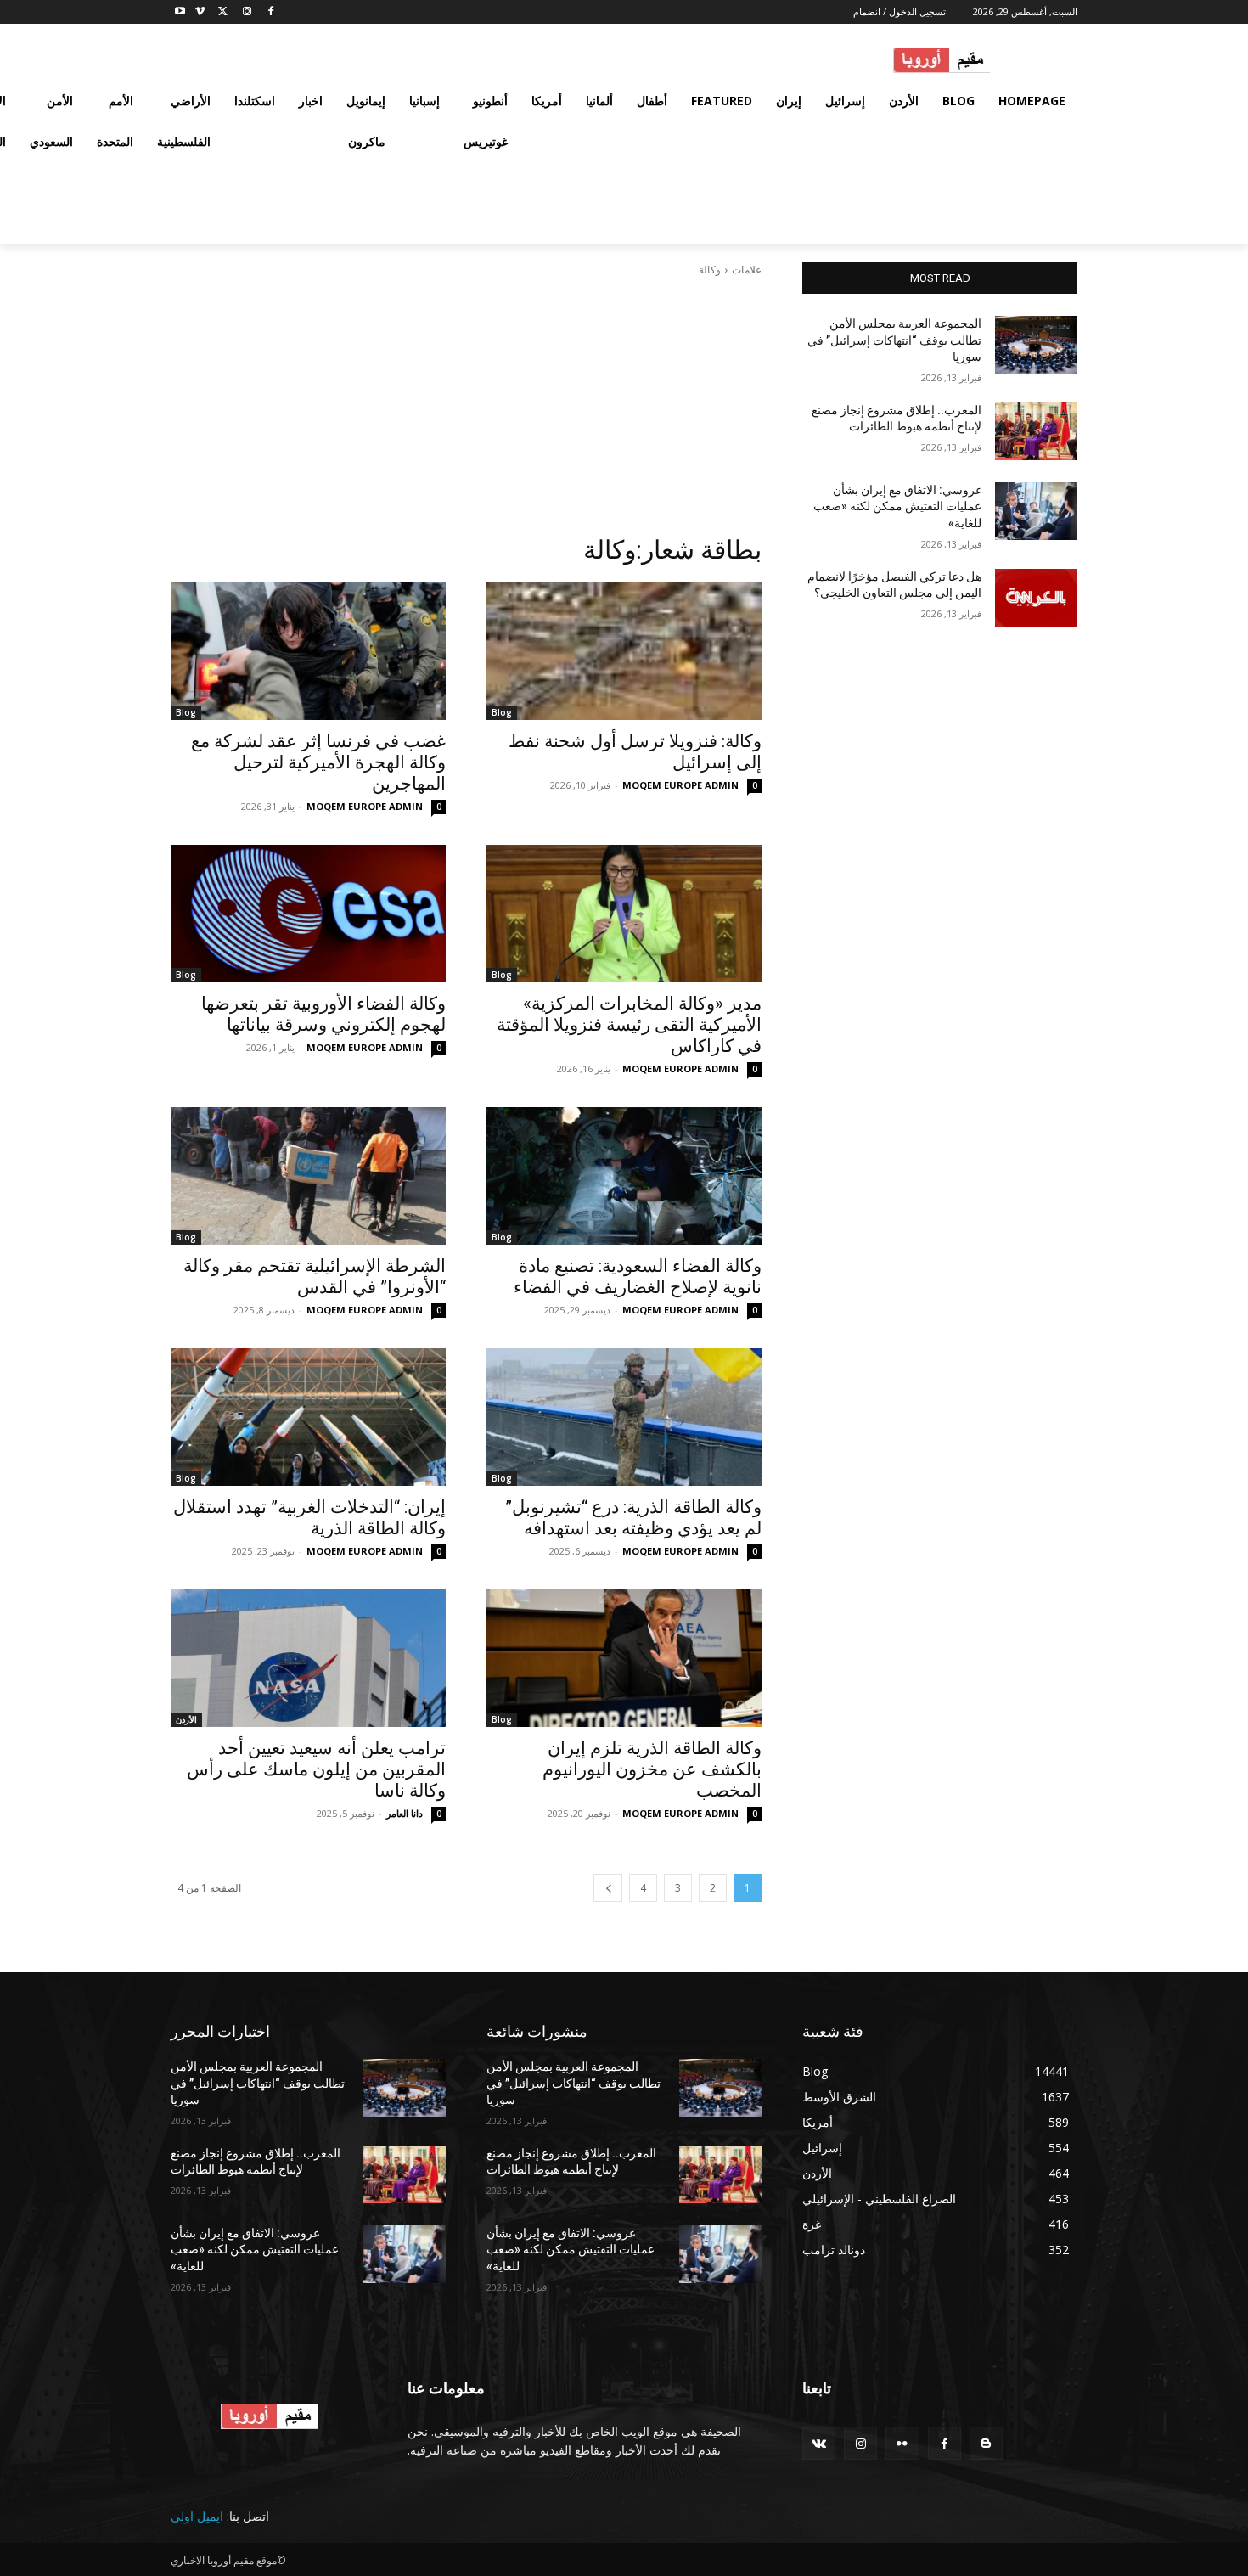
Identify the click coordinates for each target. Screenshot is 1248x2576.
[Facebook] (270, 12)
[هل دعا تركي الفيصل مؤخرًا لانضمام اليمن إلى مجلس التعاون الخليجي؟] (1036, 598)
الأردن (186, 1719)
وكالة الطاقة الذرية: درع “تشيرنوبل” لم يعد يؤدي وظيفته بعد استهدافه (633, 1518)
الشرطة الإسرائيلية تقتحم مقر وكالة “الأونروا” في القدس (315, 1277)
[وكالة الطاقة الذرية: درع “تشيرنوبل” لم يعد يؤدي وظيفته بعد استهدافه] (624, 1417)
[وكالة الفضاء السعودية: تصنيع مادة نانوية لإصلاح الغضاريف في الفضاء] (624, 1176)
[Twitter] (224, 12)
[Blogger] (986, 2443)
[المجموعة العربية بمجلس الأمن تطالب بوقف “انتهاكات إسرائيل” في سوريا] (1036, 345)
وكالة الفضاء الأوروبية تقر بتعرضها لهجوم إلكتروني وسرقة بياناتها (323, 1014)
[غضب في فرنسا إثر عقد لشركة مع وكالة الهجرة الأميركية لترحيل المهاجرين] (308, 651)
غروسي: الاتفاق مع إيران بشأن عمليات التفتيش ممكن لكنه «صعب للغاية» (897, 506)
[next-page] (608, 1888)
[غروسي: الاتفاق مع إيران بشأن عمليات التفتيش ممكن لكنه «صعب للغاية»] (1036, 511)
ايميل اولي (197, 2516)
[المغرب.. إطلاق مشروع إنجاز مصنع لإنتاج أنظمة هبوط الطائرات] (1036, 431)
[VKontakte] (819, 2443)
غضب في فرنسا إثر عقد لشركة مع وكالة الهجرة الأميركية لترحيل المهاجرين (318, 762)
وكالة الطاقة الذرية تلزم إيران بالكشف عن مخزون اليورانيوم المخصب (652, 1769)
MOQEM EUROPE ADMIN (680, 785)
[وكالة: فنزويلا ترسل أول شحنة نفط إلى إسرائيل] (624, 651)
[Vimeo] (200, 12)
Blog (502, 712)
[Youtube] (180, 12)
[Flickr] (902, 2443)
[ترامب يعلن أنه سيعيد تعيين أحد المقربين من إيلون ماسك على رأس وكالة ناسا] (308, 1658)
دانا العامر (405, 1813)
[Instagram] (247, 12)
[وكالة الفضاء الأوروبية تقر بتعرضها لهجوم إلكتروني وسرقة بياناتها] (308, 914)
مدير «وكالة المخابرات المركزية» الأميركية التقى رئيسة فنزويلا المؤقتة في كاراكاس (629, 1025)
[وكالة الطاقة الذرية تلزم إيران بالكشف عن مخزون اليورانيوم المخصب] (624, 1658)
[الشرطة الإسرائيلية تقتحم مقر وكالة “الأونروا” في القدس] (308, 1176)
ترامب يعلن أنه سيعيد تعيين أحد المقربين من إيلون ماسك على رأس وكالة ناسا (316, 1769)
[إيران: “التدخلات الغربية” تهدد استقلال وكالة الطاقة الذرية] (308, 1417)
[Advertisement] (466, 406)
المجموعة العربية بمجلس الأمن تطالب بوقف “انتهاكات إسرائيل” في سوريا (894, 340)
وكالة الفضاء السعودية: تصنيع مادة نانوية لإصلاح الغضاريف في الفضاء (638, 1277)
